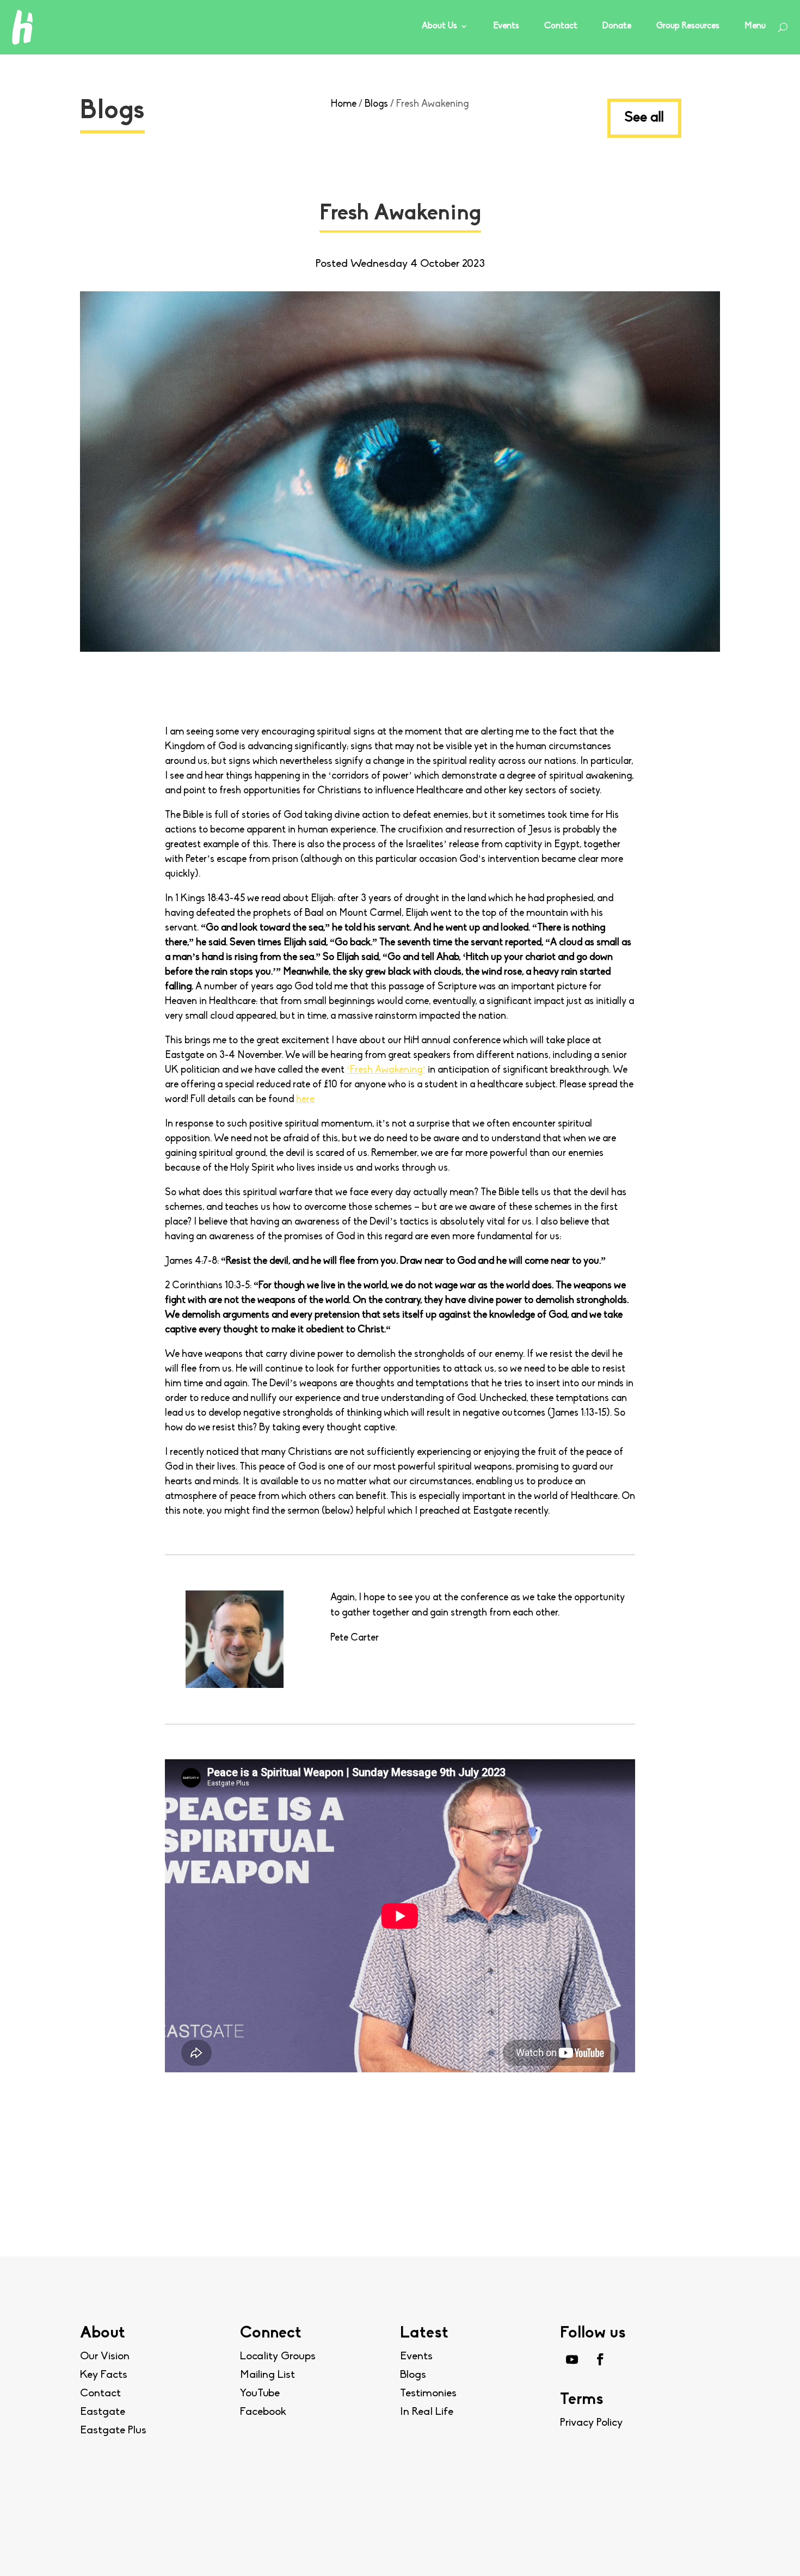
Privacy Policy (591, 2423)
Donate (617, 26)
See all (644, 118)
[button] (767, 2546)
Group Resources (688, 26)
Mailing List (267, 2375)
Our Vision (105, 2357)
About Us (439, 26)
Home (344, 105)
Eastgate (103, 2412)
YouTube (260, 2394)
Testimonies (428, 2394)
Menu (755, 26)
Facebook (263, 2412)
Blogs (376, 105)
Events (506, 26)
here (305, 1100)
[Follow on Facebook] (600, 2359)
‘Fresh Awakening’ (386, 1070)
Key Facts (104, 2375)
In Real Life (427, 2412)
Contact (561, 26)
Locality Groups (278, 2357)
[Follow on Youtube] (572, 2359)
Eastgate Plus (113, 2431)
